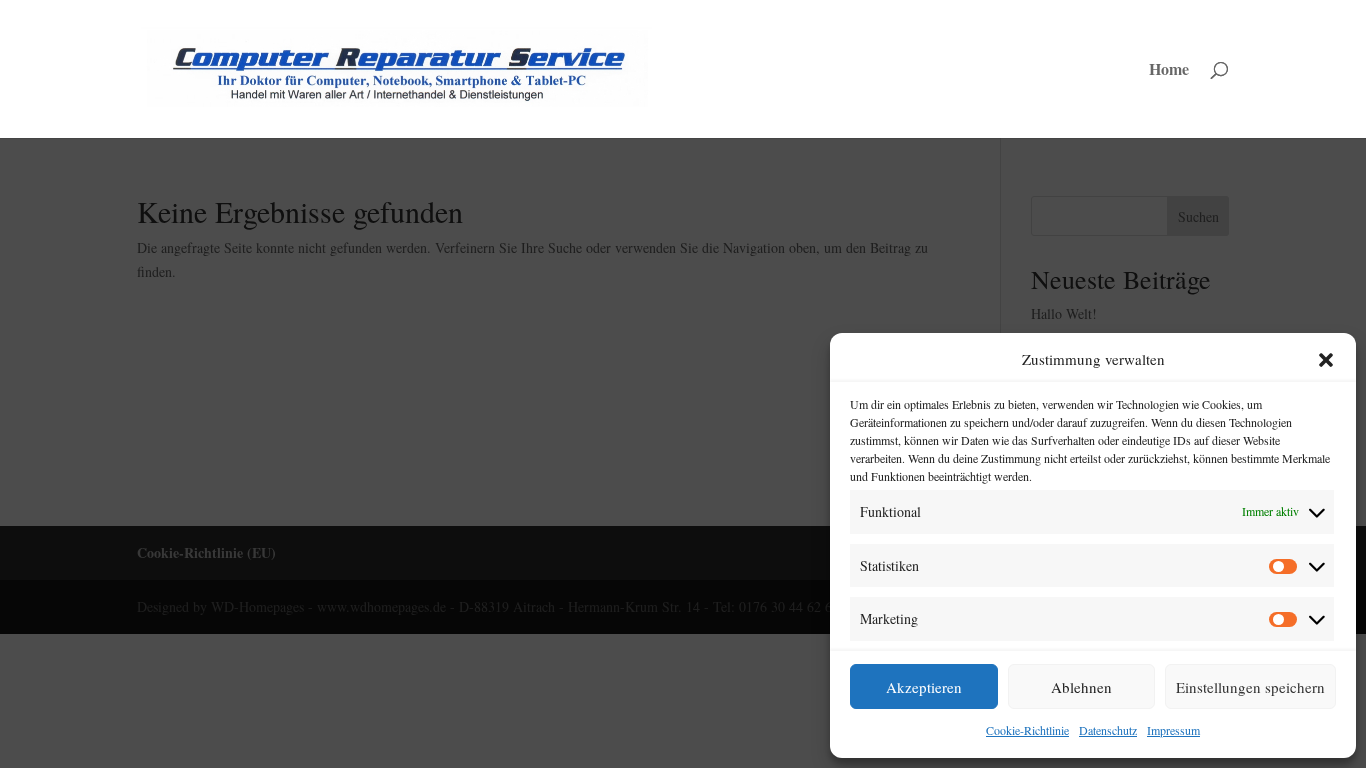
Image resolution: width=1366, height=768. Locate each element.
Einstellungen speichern (1250, 687)
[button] (1326, 360)
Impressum (1173, 730)
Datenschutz (1108, 730)
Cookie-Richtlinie (1027, 730)
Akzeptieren (924, 687)
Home (1169, 71)
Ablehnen (1081, 687)
